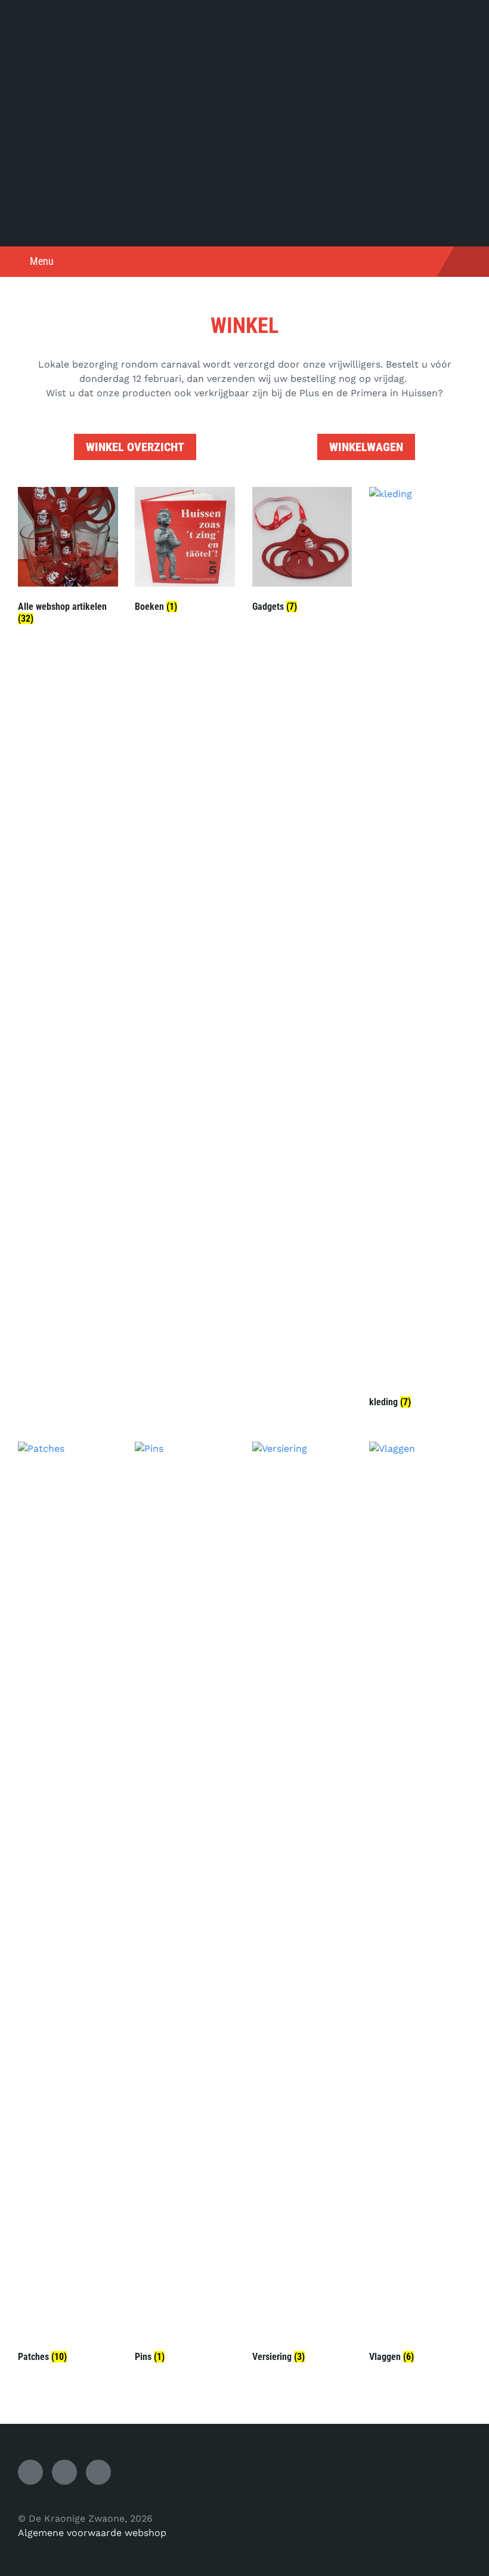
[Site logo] (244, 223)
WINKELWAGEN (366, 447)
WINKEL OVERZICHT (135, 447)
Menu (42, 261)
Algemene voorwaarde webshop (92, 2533)
